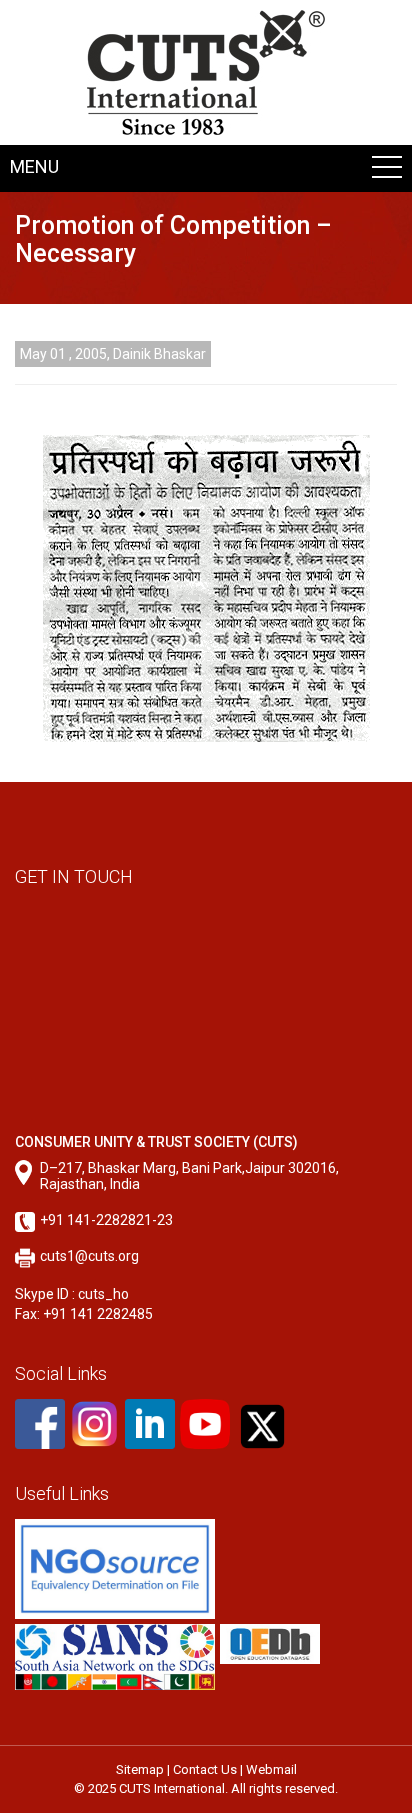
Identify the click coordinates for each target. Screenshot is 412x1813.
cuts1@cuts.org (89, 1256)
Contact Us (205, 1769)
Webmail (271, 1769)
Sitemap (140, 1769)
